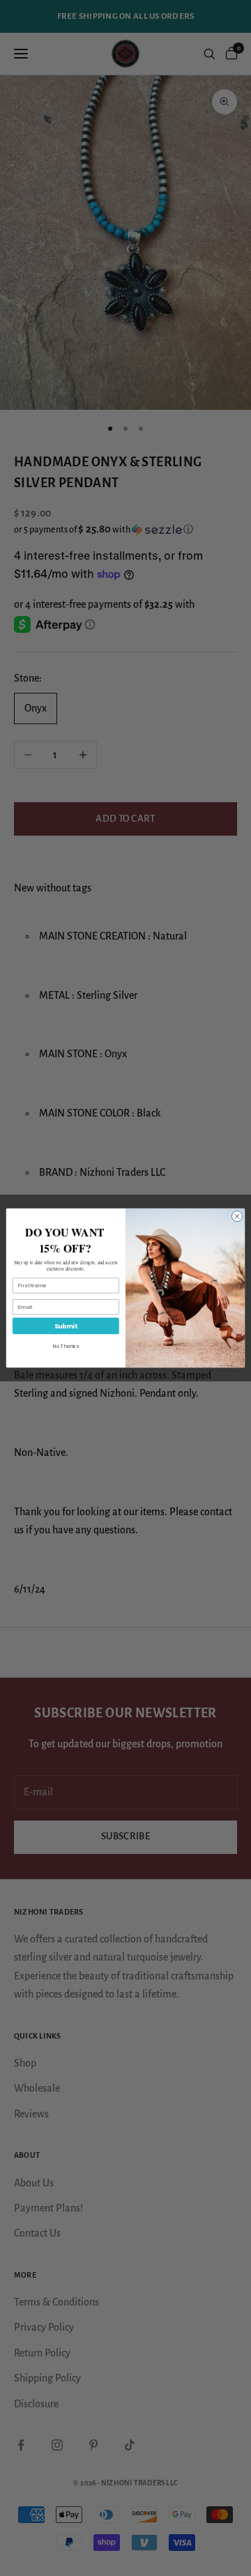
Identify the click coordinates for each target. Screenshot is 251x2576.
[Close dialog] (237, 1216)
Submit (66, 1326)
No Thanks (66, 1346)
